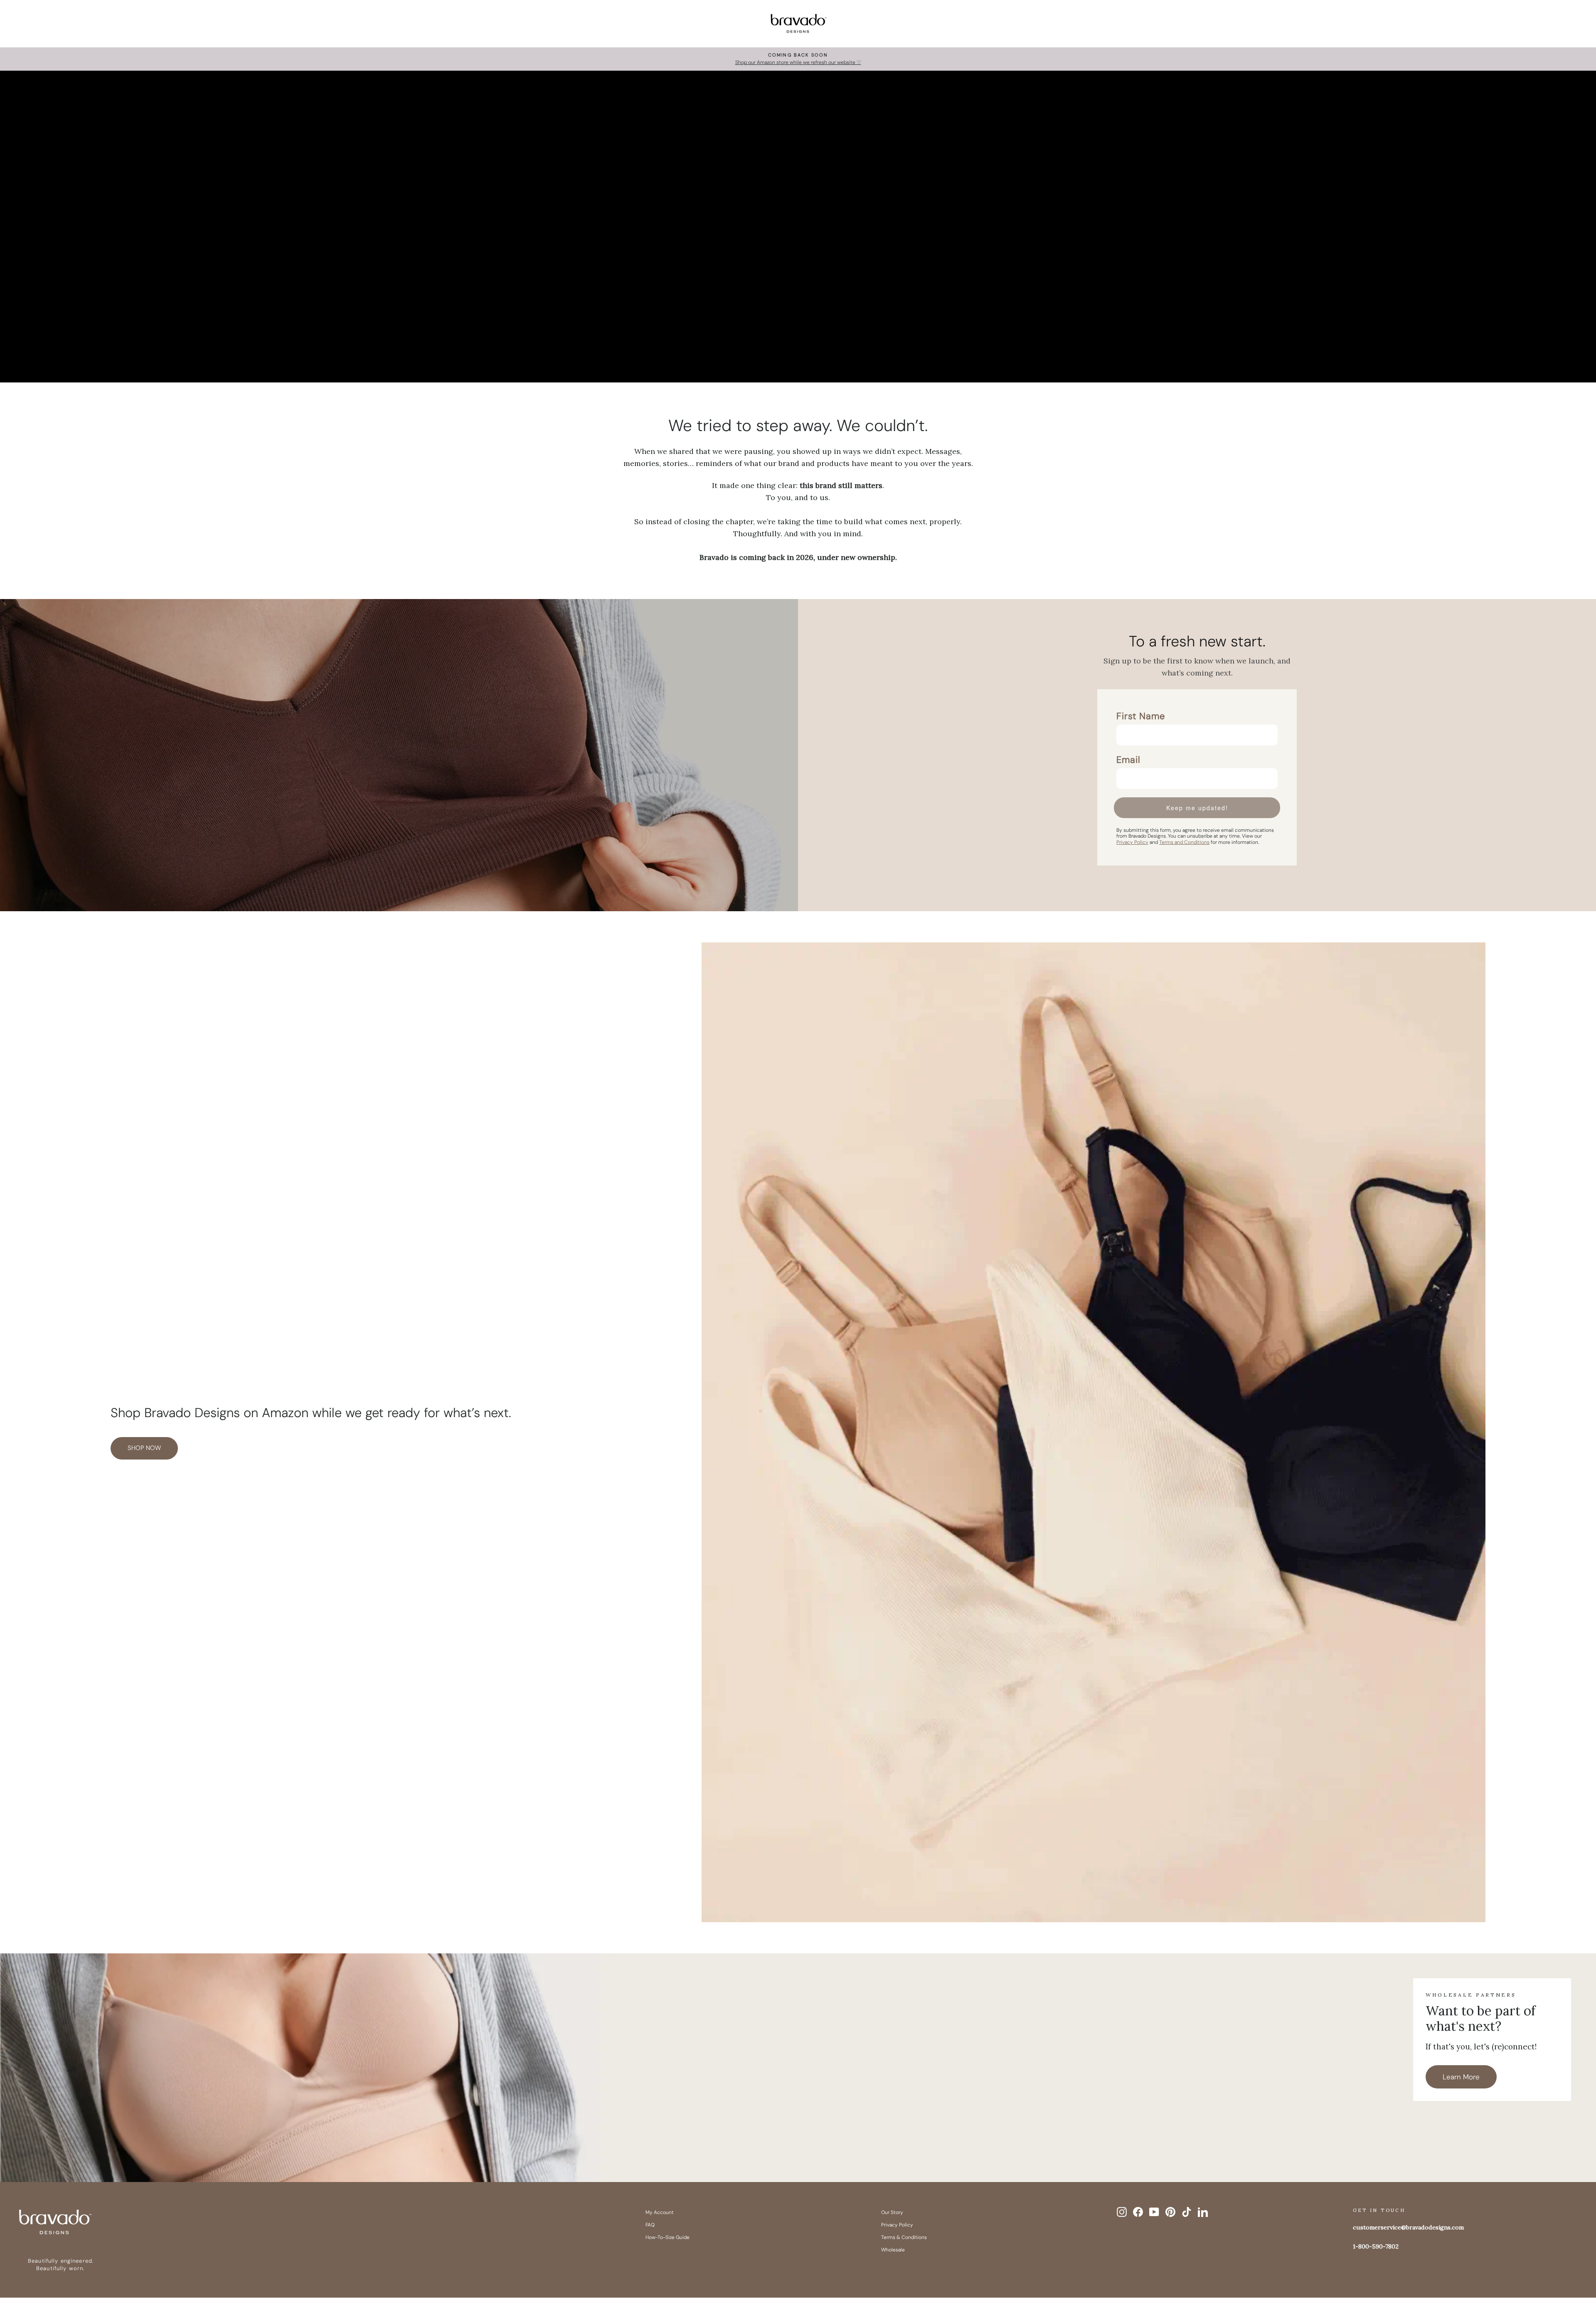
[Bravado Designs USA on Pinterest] (1170, 2212)
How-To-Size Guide (667, 2237)
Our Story (892, 2212)
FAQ (650, 2225)
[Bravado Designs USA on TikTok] (1187, 2212)
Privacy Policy (897, 2225)
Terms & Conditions (904, 2237)
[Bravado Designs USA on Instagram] (1122, 2212)
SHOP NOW (144, 1448)
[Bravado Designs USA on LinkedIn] (1203, 2212)
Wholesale (893, 2250)
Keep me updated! (1197, 808)
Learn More (1461, 2077)
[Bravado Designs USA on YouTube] (1154, 2212)
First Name (1141, 716)
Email (1128, 760)
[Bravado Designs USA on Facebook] (1138, 2212)
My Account (660, 2212)
